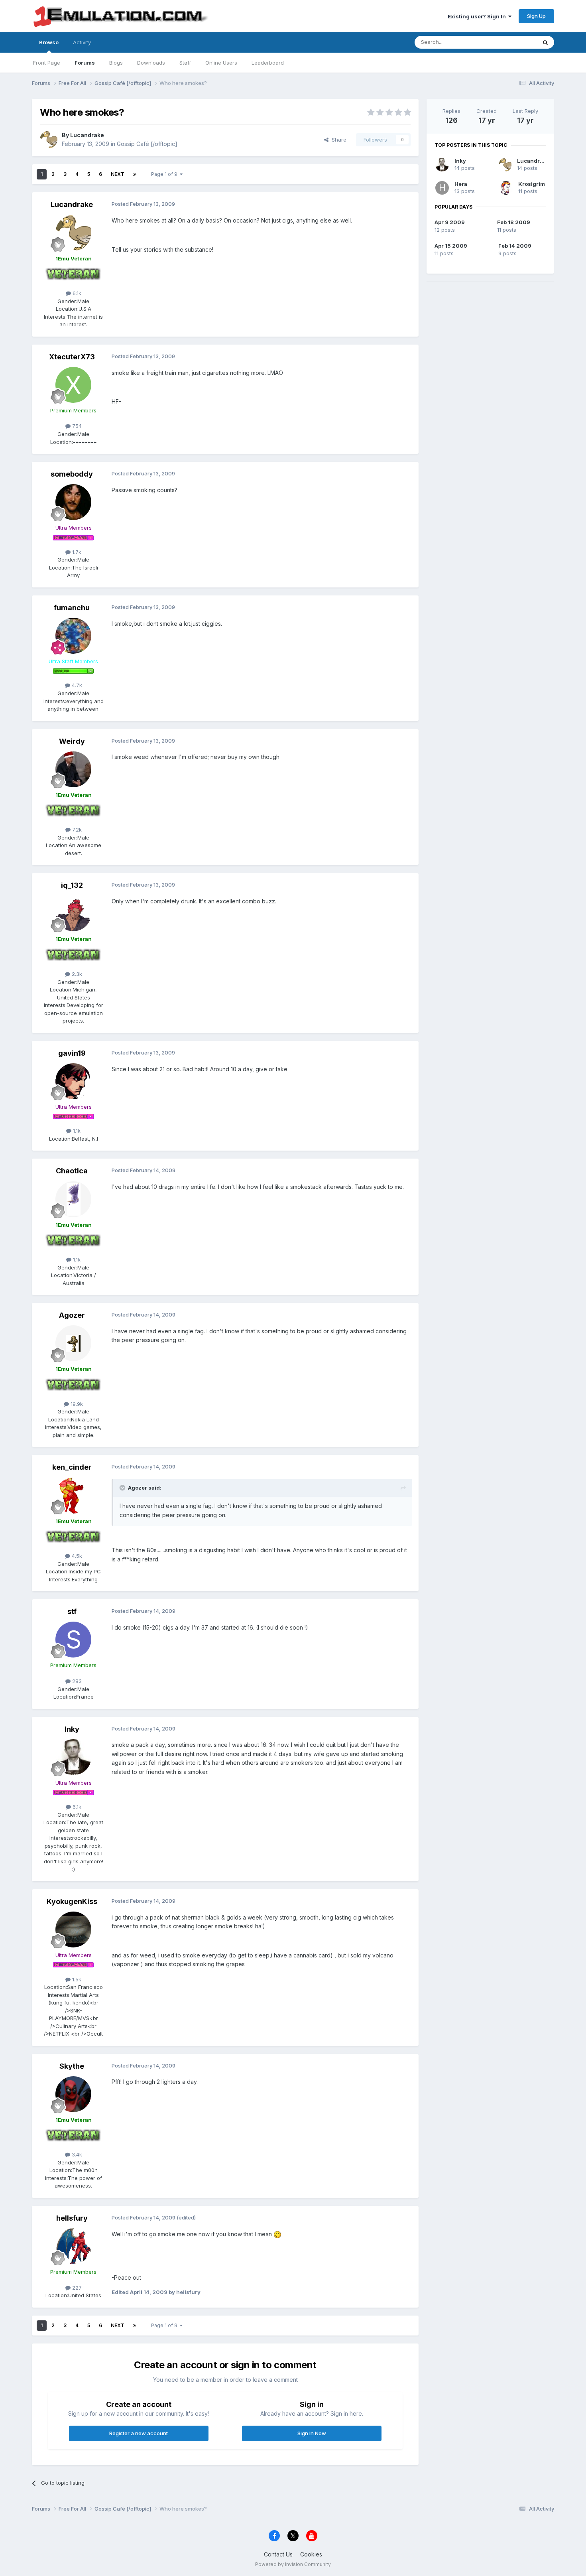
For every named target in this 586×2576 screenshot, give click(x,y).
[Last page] (135, 174)
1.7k (76, 552)
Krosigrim (532, 184)
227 (76, 2288)
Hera (461, 184)
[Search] (545, 42)
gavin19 (72, 1053)
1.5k (76, 1979)
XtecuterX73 (72, 357)
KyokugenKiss (72, 1901)
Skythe (72, 2066)
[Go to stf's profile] (73, 1640)
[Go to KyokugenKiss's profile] (73, 1930)
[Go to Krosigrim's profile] (506, 188)
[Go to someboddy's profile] (73, 502)
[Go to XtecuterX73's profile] (73, 385)
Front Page (47, 63)
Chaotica (72, 1171)
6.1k (76, 293)
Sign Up (536, 16)
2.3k (76, 974)
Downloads (151, 63)
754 (76, 426)
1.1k (76, 1131)
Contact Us (278, 2554)
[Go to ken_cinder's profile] (73, 1496)
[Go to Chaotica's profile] (73, 1199)
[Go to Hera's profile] (442, 188)
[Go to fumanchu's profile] (73, 636)
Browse (49, 42)
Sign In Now (312, 2433)
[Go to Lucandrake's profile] (49, 140)
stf (72, 1611)
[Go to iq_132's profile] (73, 913)
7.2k (76, 830)
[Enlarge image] (277, 2234)
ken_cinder (72, 1467)
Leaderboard (268, 63)
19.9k (76, 1404)
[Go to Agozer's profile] (73, 1343)
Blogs (116, 63)
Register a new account (139, 2433)
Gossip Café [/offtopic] (147, 144)
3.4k (76, 2154)
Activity (82, 42)
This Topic (513, 42)
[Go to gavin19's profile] (73, 1081)
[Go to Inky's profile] (73, 1757)
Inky (72, 1729)
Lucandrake (87, 135)
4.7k (76, 685)
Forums (85, 63)
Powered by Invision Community (293, 2564)
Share (337, 140)
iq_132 (72, 885)
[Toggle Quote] (123, 1488)
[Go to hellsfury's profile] (73, 2246)
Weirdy (72, 741)
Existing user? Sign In (478, 16)
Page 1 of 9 (165, 174)
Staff (185, 63)
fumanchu (72, 608)
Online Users (221, 63)
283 (76, 1681)
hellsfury (72, 2218)
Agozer (72, 1315)
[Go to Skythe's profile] (73, 2094)
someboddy (72, 474)
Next (118, 174)
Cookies (311, 2554)
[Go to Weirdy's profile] (73, 769)
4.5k (76, 1556)
